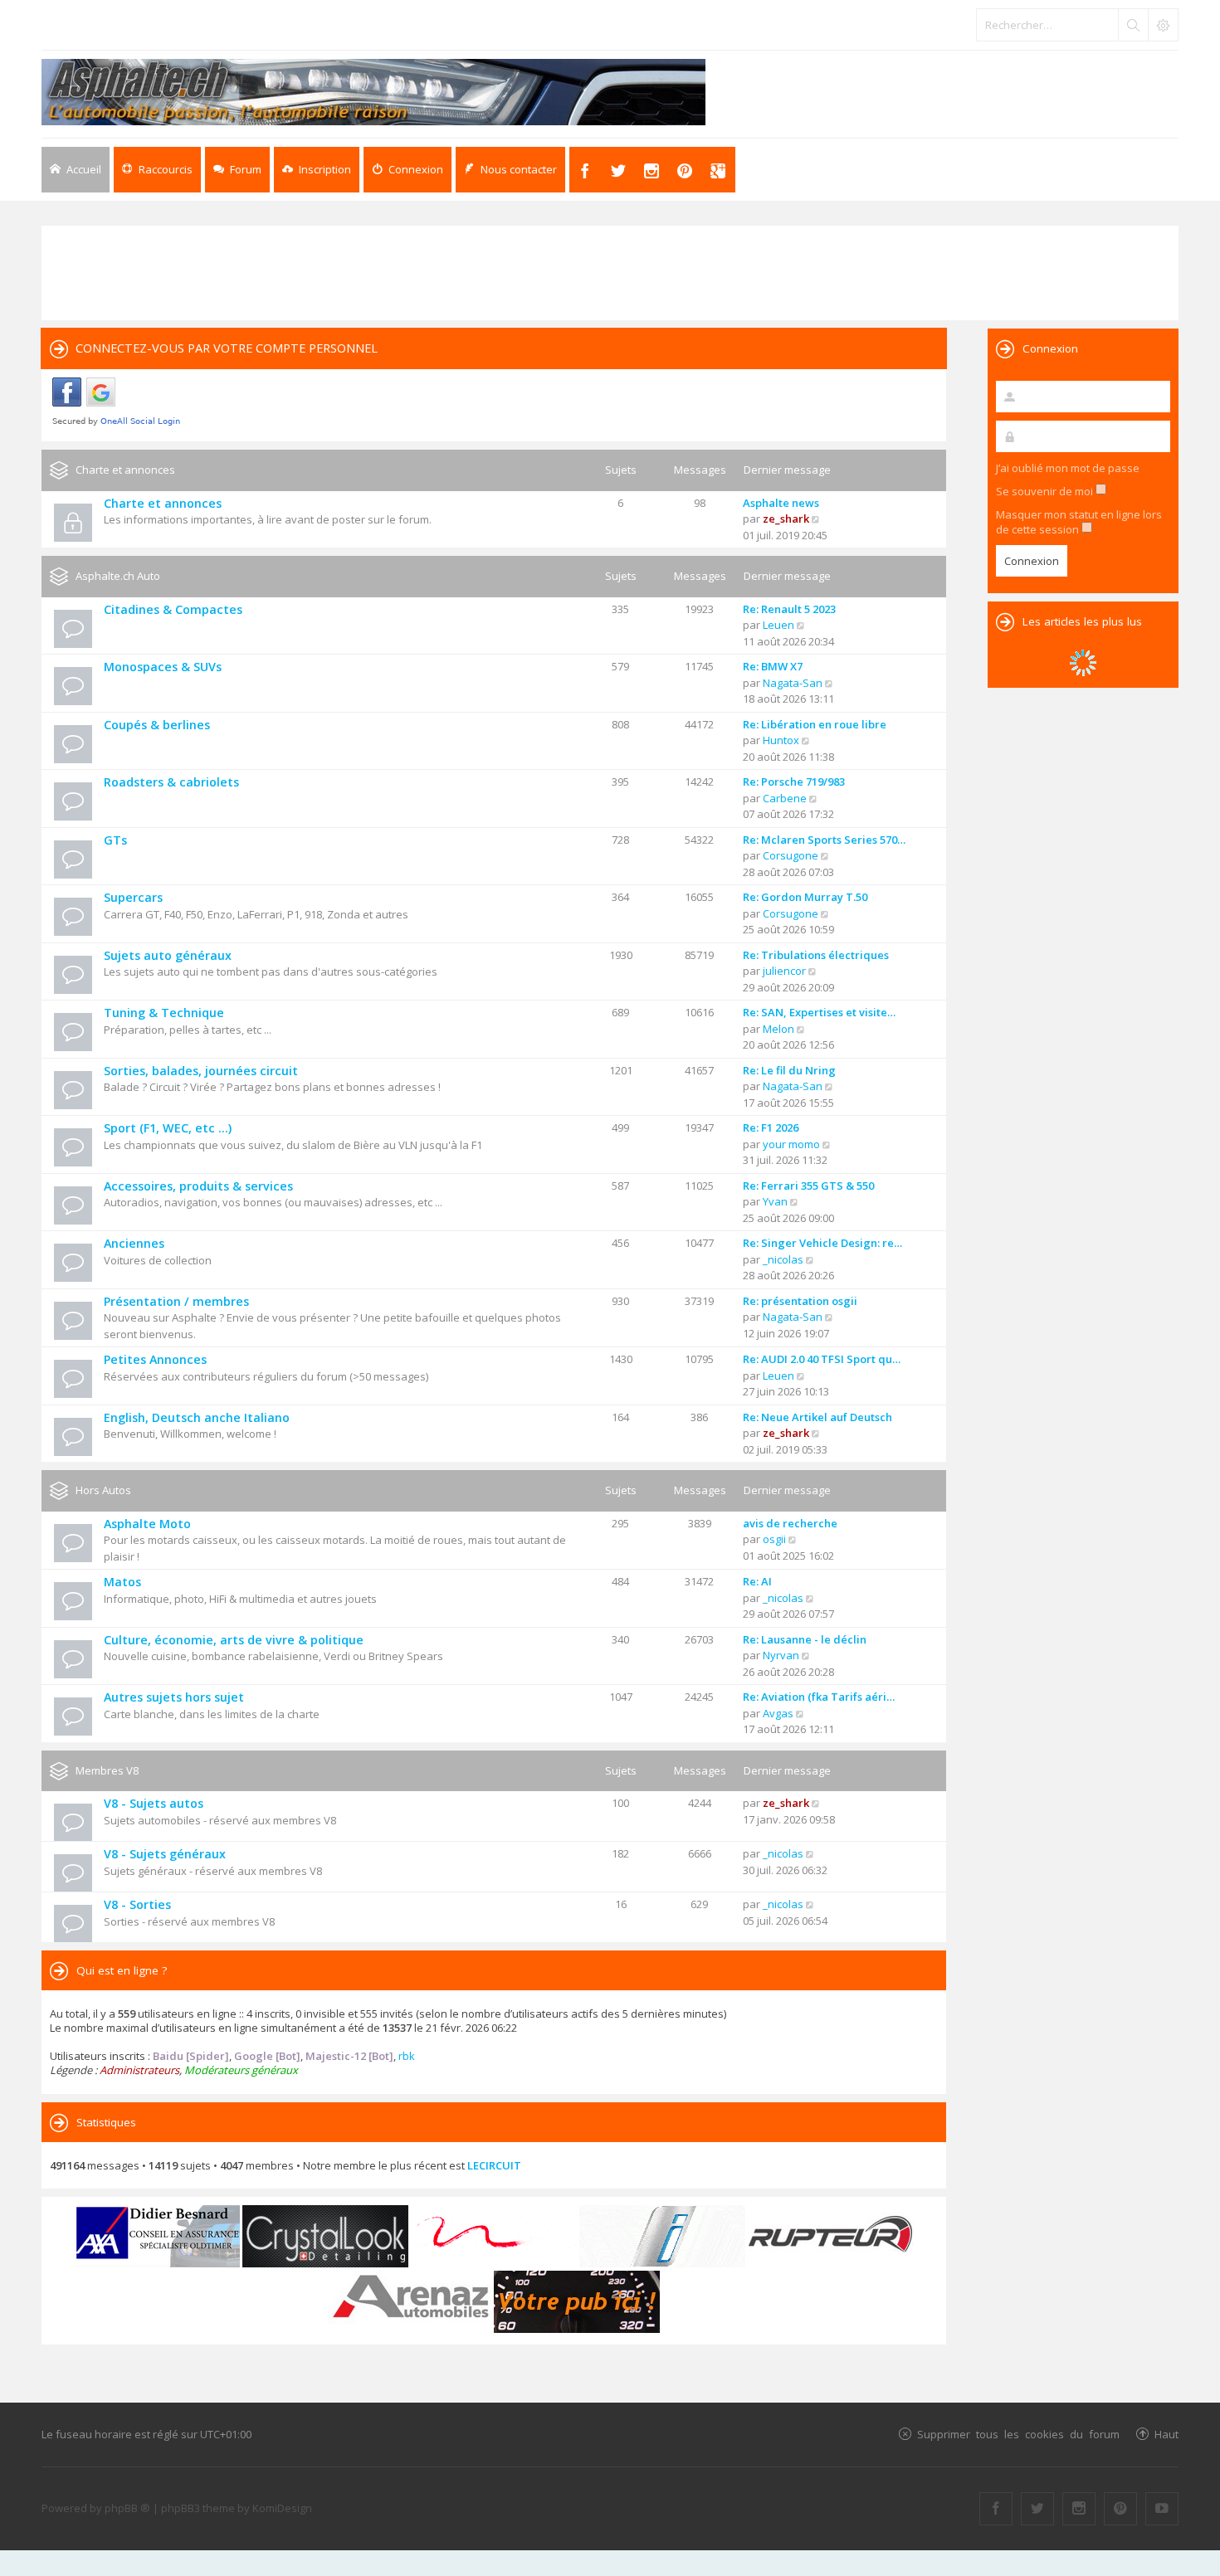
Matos (122, 1582)
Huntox (781, 740)
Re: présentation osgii (800, 1301)
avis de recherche (790, 1523)
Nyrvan (781, 1655)
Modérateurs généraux (241, 2070)
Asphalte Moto (147, 1524)
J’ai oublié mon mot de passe (1068, 468)
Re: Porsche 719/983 (794, 782)
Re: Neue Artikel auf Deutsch (817, 1417)
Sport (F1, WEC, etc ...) (168, 1128)
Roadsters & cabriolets (171, 782)
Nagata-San (793, 683)
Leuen (778, 625)
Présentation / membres (176, 1301)
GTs (115, 840)
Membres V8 (107, 1770)
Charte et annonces (125, 470)
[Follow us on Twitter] (1037, 2509)
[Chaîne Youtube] (1162, 2509)
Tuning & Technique (164, 1013)
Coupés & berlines (157, 725)
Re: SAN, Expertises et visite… (819, 1012)
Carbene (785, 798)
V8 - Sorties (137, 1904)
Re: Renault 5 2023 (789, 609)
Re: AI (757, 1581)
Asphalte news (781, 503)
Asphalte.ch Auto (118, 576)
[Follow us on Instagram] (1079, 2509)
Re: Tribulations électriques (816, 955)
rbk (407, 2056)
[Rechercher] (1133, 25)
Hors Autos (103, 1490)
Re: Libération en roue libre (815, 724)
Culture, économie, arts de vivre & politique (234, 1640)
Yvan (775, 1201)
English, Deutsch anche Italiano (197, 1417)
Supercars (133, 897)
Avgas (778, 1713)
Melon (778, 1029)
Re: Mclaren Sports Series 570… (824, 840)
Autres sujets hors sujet (174, 1697)
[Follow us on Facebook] (996, 2509)
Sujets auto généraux (168, 955)
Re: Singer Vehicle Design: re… (822, 1243)
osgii (774, 1539)
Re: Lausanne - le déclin (805, 1639)
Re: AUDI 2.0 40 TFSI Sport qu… (822, 1359)
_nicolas (783, 1259)
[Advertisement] (610, 271)
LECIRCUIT (494, 2165)
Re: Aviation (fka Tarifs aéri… (819, 1697)
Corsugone (791, 855)
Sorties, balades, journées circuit (201, 1071)
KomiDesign (282, 2508)
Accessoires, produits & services (198, 1186)
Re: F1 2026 (771, 1127)
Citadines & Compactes (173, 609)
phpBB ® (127, 2508)
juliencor (784, 971)
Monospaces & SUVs (163, 667)
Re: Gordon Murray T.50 (805, 897)
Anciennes (134, 1243)
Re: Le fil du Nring (789, 1070)
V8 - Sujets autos (154, 1803)
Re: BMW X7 (773, 666)
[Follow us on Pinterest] (1120, 2509)
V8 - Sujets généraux (165, 1854)
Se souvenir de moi (1046, 491)
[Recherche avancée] (1163, 25)
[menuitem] (317, 170)
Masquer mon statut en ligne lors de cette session (1079, 522)
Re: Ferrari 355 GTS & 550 (808, 1186)
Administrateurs (139, 2070)
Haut (1166, 2434)
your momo (791, 1144)
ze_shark (786, 519)
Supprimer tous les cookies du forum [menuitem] (1018, 2434)
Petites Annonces (155, 1359)
